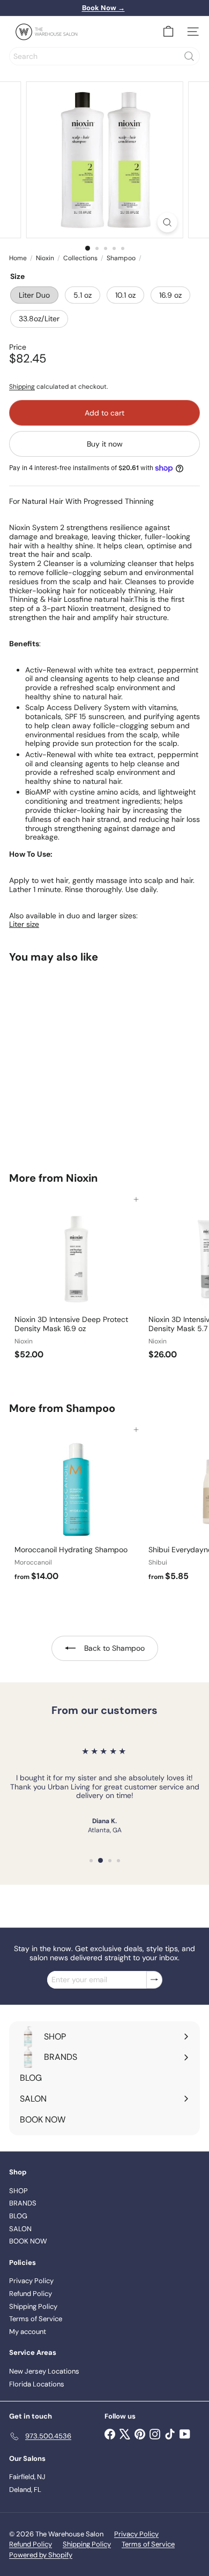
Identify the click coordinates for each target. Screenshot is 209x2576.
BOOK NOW (28, 2241)
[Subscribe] (154, 1980)
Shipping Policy (33, 2306)
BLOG (18, 2216)
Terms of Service (36, 2319)
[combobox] (104, 56)
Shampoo (121, 258)
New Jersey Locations (44, 2371)
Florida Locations (37, 2384)
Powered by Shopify (41, 2555)
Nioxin (45, 258)
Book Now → (103, 8)
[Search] (189, 56)
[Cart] (168, 32)
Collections (80, 258)
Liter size (24, 924)
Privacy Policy (31, 2281)
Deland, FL (25, 2490)
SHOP (18, 2191)
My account (28, 2332)
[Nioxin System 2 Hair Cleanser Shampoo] (76, 1061)
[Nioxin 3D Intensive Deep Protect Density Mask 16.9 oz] (76, 1282)
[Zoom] (167, 222)
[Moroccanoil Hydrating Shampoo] (76, 1508)
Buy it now (105, 444)
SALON (20, 2229)
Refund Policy (31, 2294)
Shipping (22, 387)
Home (18, 258)
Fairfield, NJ (27, 2477)
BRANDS (23, 2203)
